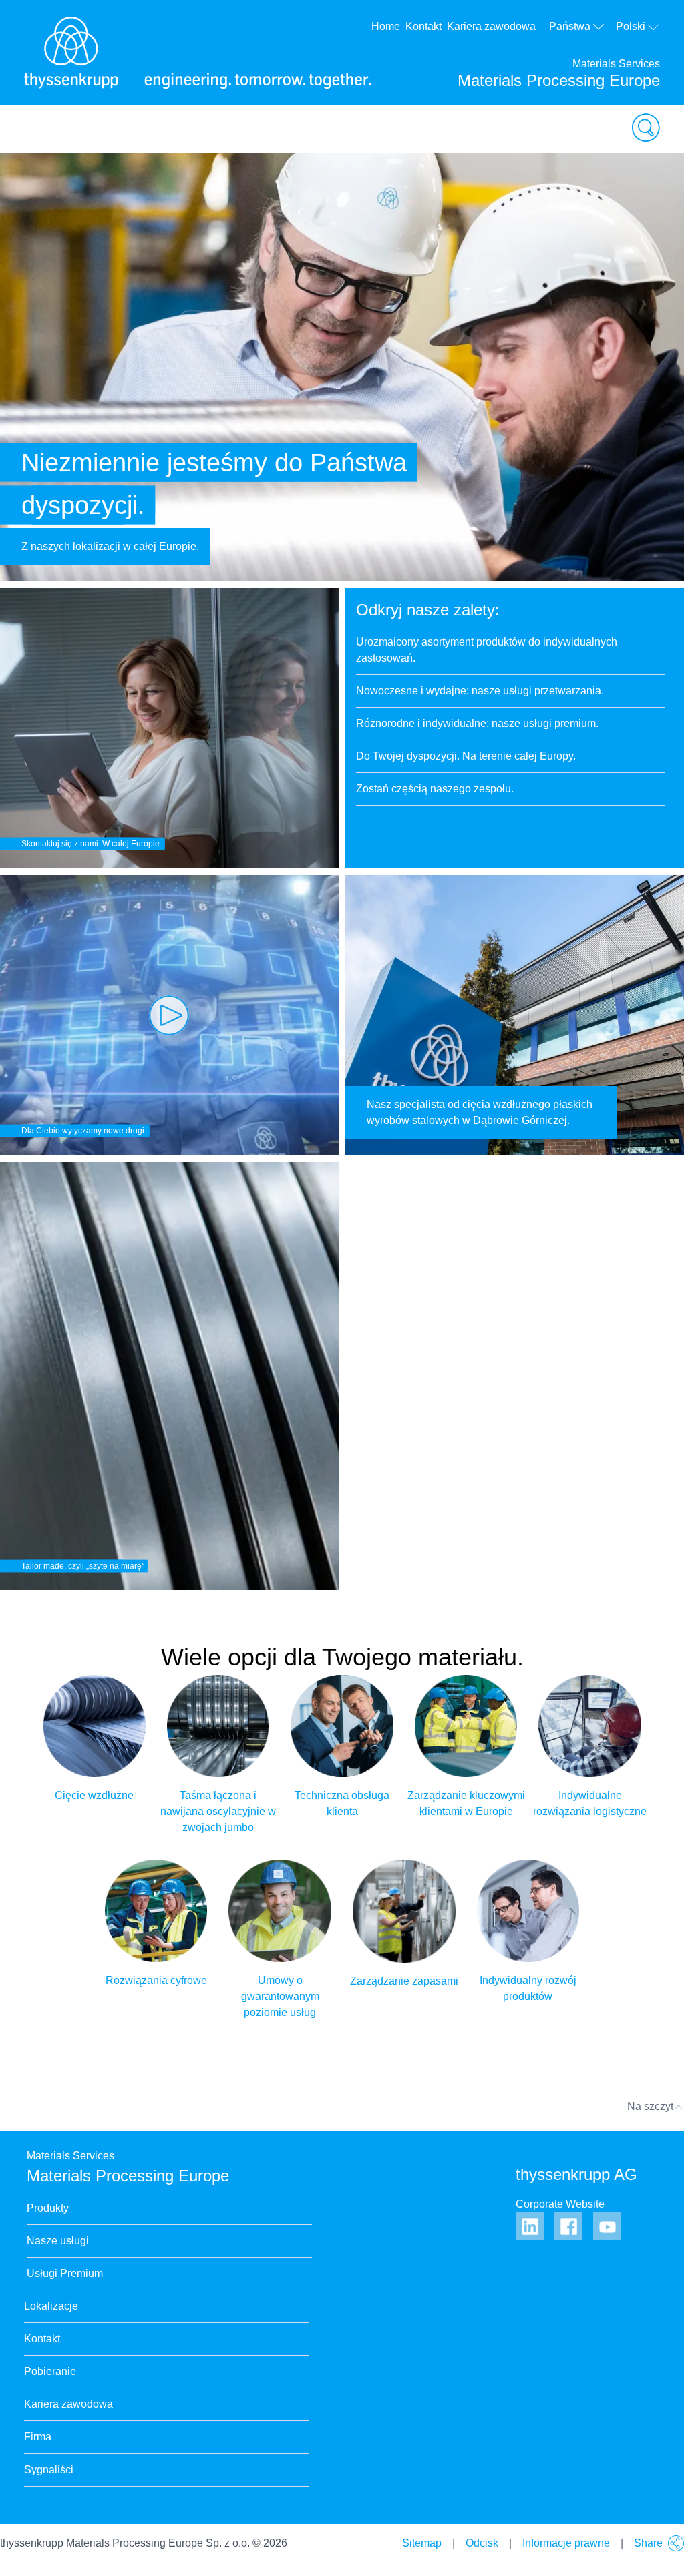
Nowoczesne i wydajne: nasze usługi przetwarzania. (480, 691)
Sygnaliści (49, 2470)
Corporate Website (560, 2204)
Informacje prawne (566, 2543)
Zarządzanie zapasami (404, 1981)
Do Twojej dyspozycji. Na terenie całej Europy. (466, 756)
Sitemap (422, 2543)
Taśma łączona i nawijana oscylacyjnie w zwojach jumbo (218, 1811)
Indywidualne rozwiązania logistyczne (590, 1803)
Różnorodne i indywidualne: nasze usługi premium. (477, 723)
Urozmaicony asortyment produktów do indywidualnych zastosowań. (487, 650)
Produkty (48, 2208)
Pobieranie (50, 2371)
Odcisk (482, 2543)
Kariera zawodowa (491, 26)
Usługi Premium (65, 2273)
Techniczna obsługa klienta (342, 1803)
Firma (38, 2437)
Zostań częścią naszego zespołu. (435, 789)
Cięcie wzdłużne (94, 1795)
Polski (631, 26)
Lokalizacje (51, 2306)
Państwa (570, 26)
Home (386, 26)
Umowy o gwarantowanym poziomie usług (280, 1996)
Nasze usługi (58, 2241)
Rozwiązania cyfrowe (156, 1980)
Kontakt (423, 26)
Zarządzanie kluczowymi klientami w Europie (466, 1803)
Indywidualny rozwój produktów (528, 1988)
